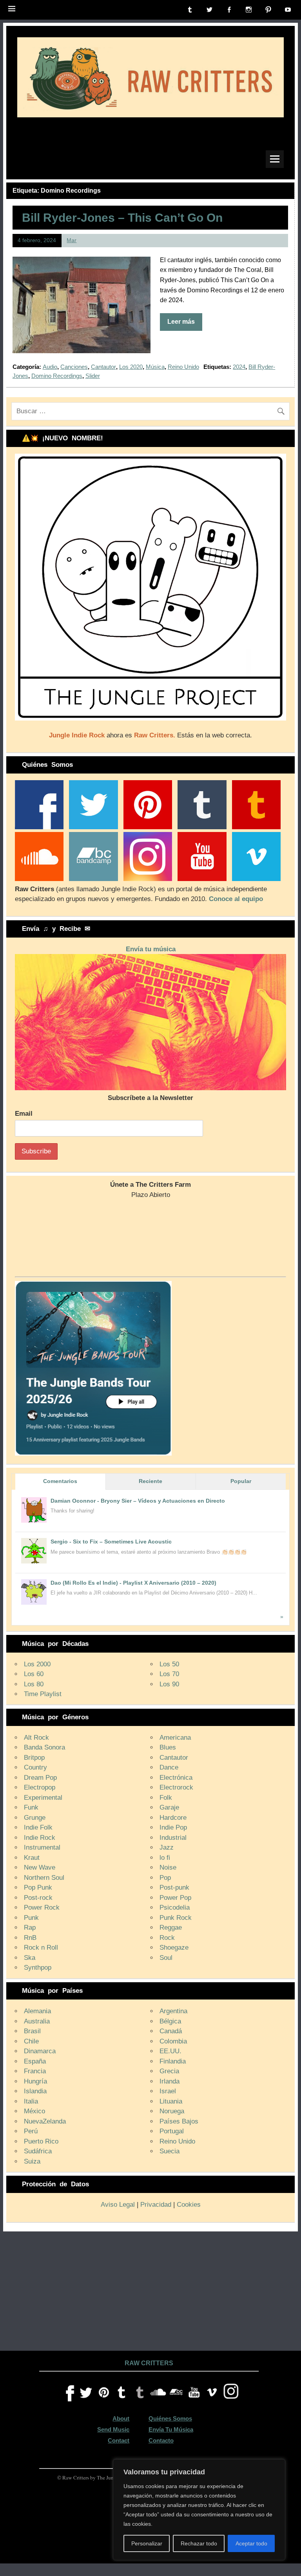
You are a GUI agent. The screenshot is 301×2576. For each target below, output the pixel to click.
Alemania (37, 2011)
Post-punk (174, 1887)
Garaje (169, 1807)
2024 (239, 367)
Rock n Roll (41, 1948)
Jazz (167, 1847)
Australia (37, 2021)
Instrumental (42, 1847)
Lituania (171, 2101)
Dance (169, 1767)
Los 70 (169, 1674)
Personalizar (147, 2543)
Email (24, 1114)
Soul (166, 1958)
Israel (168, 2091)
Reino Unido (183, 367)
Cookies (189, 2205)
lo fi (165, 1858)
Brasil (32, 2031)
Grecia (169, 2071)
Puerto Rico (41, 2141)
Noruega (172, 2111)
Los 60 (34, 1674)
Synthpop (38, 1968)
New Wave (40, 1867)
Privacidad (156, 2205)
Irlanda (170, 2081)
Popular (241, 1481)
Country (35, 1767)
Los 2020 (131, 367)
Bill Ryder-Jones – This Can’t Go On (122, 217)
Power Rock (42, 1907)
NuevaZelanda (45, 2121)
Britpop (34, 1758)
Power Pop (175, 1898)
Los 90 (169, 1684)
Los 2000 (37, 1664)
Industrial (173, 1838)
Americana (175, 1738)
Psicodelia (175, 1907)
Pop (165, 1878)
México (34, 2111)
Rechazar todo (199, 2543)
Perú (31, 2131)
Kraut (32, 1858)
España (35, 2061)
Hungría (35, 2081)
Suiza (32, 2161)
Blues (168, 1747)
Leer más (181, 322)
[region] (199, 2510)
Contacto (161, 2440)
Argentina (173, 2011)
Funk (31, 1807)
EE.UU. (170, 2051)
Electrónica (176, 1778)
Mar (72, 240)
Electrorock (176, 1787)
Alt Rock (36, 1738)
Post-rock (38, 1898)
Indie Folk (38, 1827)
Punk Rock (176, 1918)
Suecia (170, 2151)
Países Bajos (179, 2121)
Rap (30, 1927)
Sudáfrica (38, 2151)
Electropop (40, 1787)
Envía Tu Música (171, 2429)
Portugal (172, 2131)
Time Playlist (43, 1694)
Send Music (113, 2429)
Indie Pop (173, 1827)
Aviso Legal (118, 2205)
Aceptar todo (251, 2543)
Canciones (74, 367)
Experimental (43, 1798)
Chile (31, 2041)
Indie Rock (40, 1838)
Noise (168, 1867)
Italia (31, 2101)
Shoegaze (174, 1948)
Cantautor (103, 367)
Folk (166, 1798)
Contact (119, 2440)
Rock (167, 1938)
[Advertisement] (150, 2290)
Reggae (171, 1927)
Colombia (173, 2041)
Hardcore (173, 1818)
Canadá (171, 2031)
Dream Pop (40, 1778)
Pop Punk (38, 1887)
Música (155, 367)
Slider (93, 376)
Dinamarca (40, 2051)
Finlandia (173, 2061)
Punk (31, 1918)
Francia (35, 2071)
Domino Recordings (57, 376)
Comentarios (60, 1481)
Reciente (150, 1481)
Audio (50, 367)
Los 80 (34, 1684)
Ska (30, 1958)
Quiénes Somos (170, 2418)
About (121, 2418)
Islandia (35, 2091)
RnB (30, 1938)
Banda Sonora (44, 1747)
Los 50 (169, 1664)
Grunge (35, 1818)
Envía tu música (151, 949)
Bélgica (170, 2021)
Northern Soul (44, 1878)
